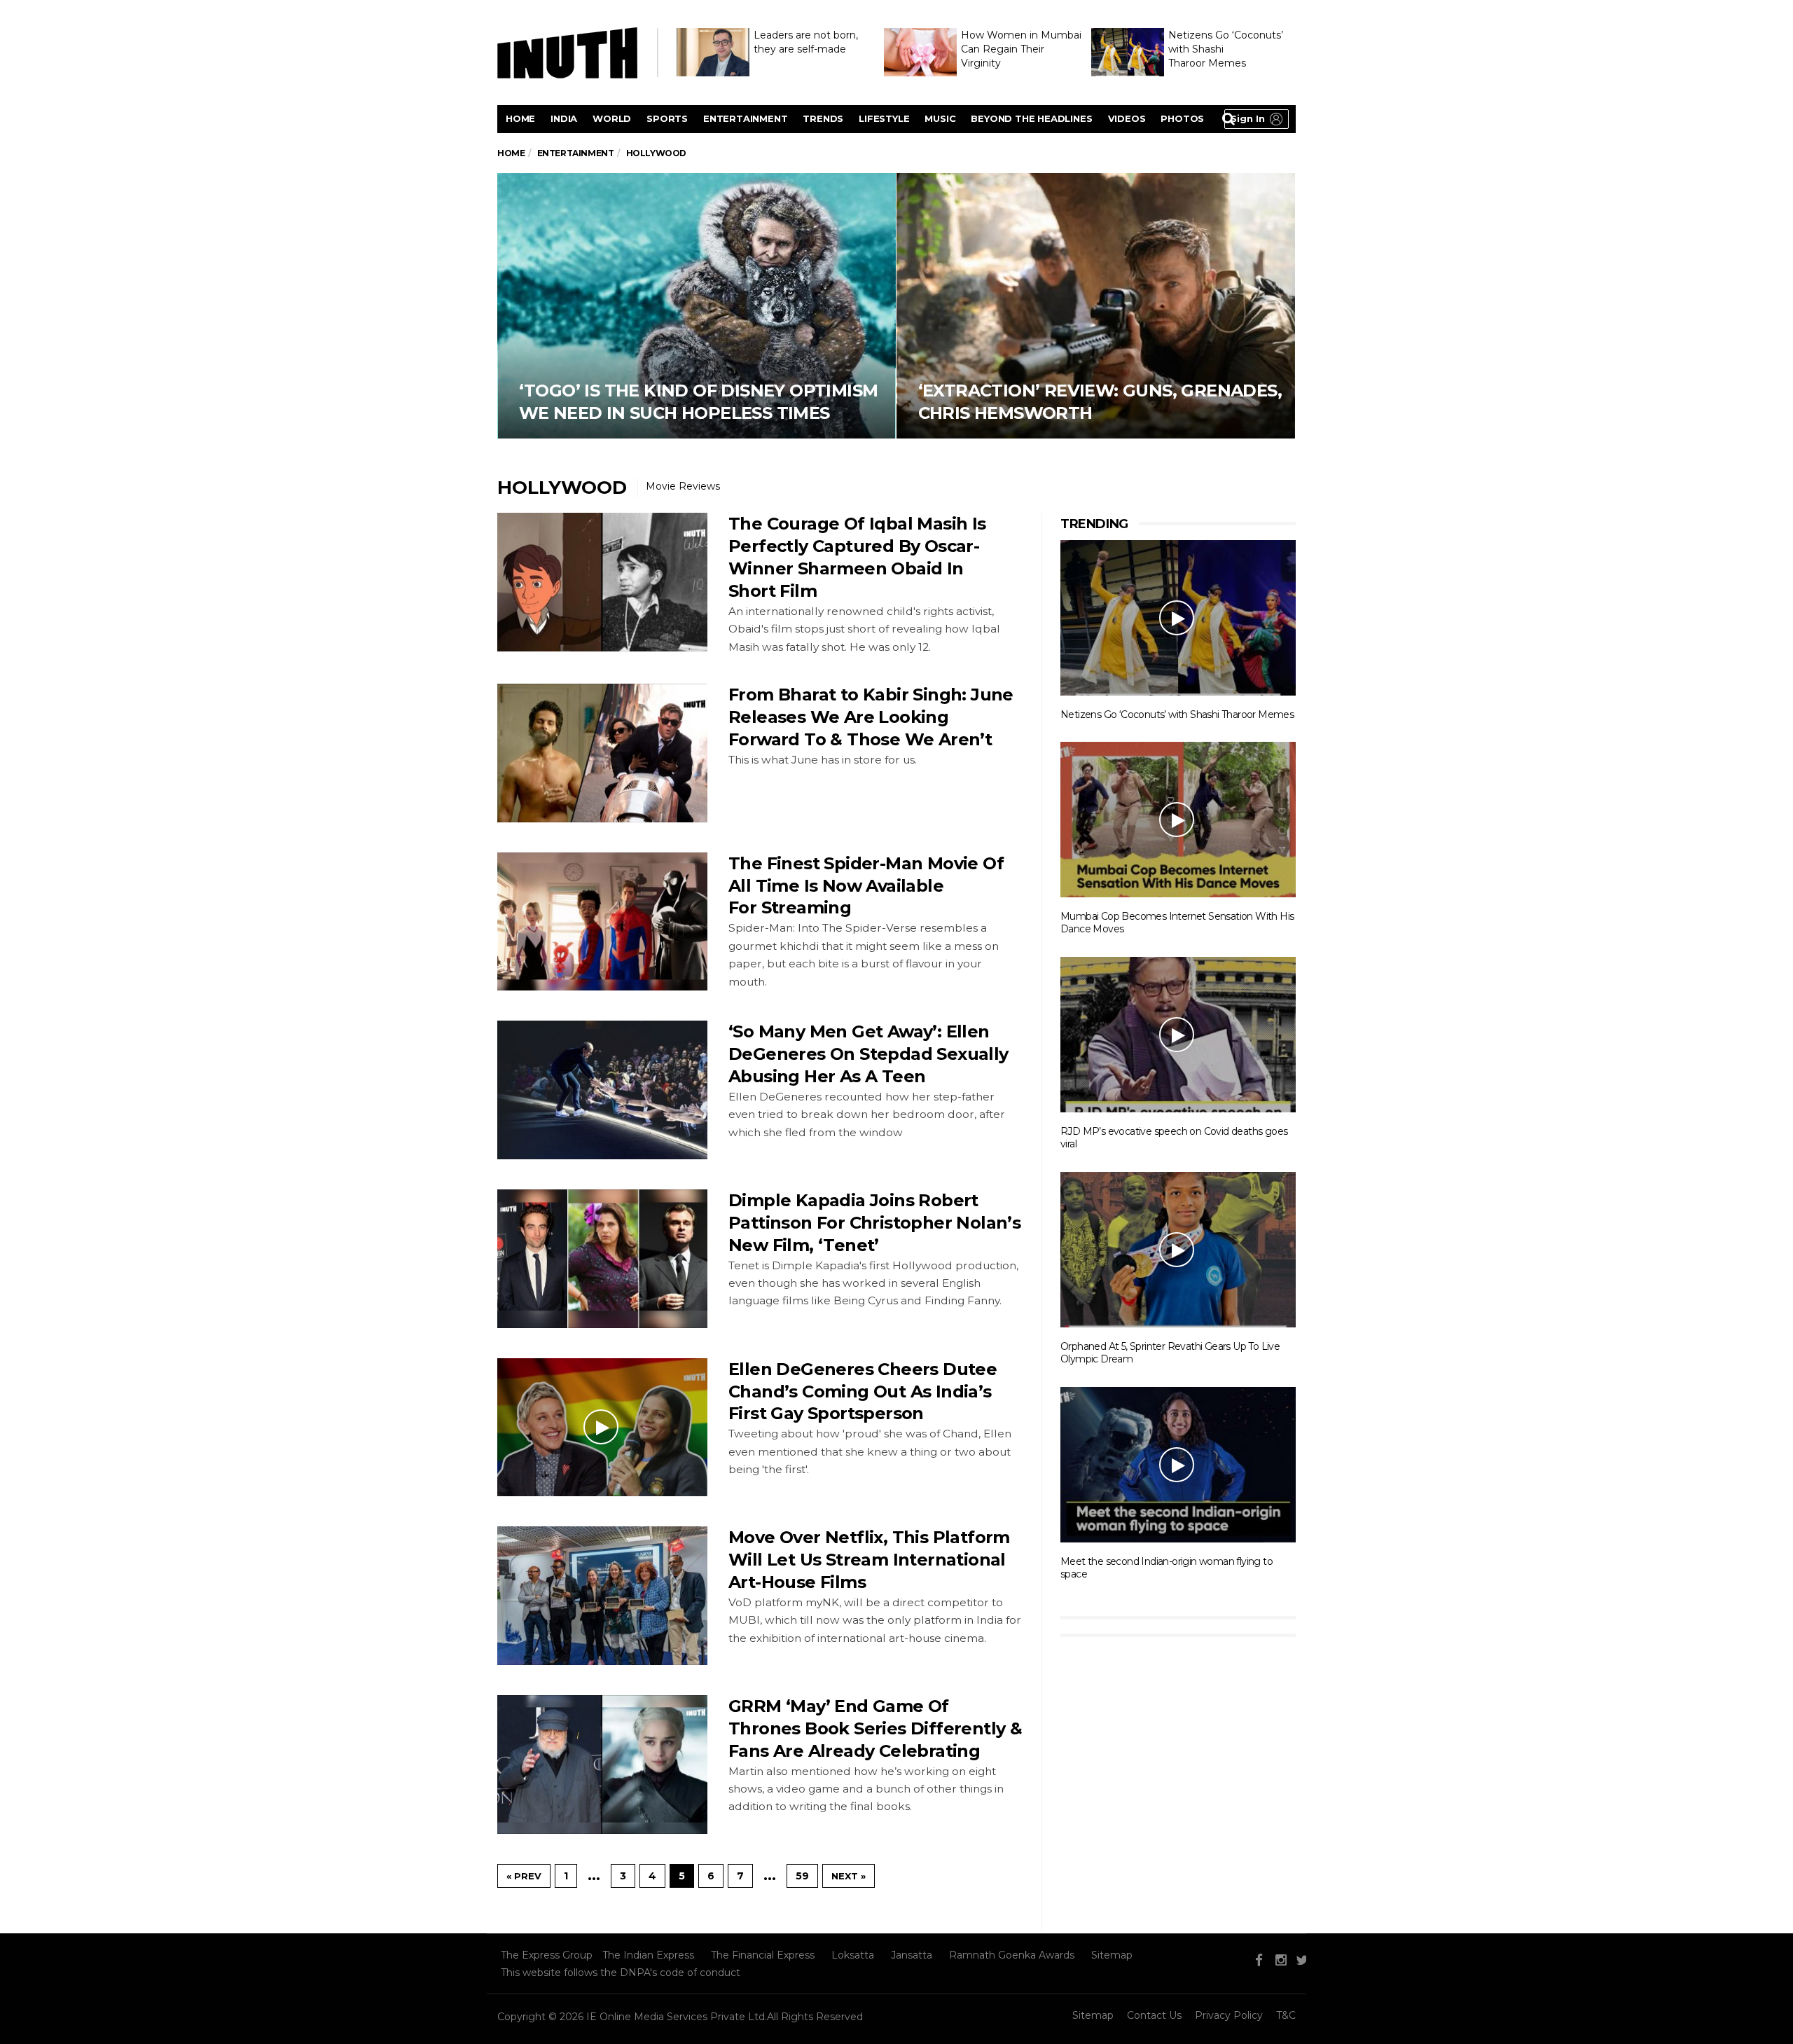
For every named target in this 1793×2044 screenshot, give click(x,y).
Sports (667, 118)
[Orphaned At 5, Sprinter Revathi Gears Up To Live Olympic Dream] (1178, 1249)
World (612, 118)
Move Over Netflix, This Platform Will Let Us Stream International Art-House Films (869, 1560)
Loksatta (853, 1955)
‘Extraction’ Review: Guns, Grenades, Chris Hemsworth (1096, 306)
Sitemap (1112, 1955)
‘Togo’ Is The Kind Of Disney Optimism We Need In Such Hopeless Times (697, 306)
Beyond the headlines (1031, 118)
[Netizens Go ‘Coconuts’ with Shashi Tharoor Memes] (1178, 617)
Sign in (1248, 118)
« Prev (524, 1876)
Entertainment (745, 118)
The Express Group (547, 1955)
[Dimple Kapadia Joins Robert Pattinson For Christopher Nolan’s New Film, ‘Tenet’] (602, 1259)
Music (940, 118)
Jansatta (912, 1955)
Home (520, 118)
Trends (823, 118)
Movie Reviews (683, 486)
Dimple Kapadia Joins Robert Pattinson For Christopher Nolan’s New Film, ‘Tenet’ (874, 1223)
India (564, 118)
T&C (1286, 2015)
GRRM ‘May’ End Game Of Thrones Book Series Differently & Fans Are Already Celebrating (875, 1728)
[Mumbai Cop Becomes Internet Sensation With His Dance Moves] (1178, 819)
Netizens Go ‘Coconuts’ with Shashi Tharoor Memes (1177, 714)
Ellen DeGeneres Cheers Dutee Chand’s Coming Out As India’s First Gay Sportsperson (863, 1392)
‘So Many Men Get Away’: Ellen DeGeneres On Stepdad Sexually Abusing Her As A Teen (868, 1054)
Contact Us (1154, 2015)
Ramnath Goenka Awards (1012, 1955)
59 (802, 1876)
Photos (1182, 118)
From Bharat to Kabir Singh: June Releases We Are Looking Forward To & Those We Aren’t (871, 717)
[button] (1257, 119)
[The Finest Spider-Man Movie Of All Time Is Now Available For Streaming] (602, 922)
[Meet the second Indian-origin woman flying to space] (1178, 1464)
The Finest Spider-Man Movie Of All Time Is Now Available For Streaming (866, 886)
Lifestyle (884, 118)
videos (1127, 118)
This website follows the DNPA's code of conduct (621, 1973)
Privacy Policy (1229, 2015)
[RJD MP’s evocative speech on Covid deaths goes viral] (1178, 1034)
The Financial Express (763, 1955)
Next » (849, 1876)
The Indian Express (648, 1955)
